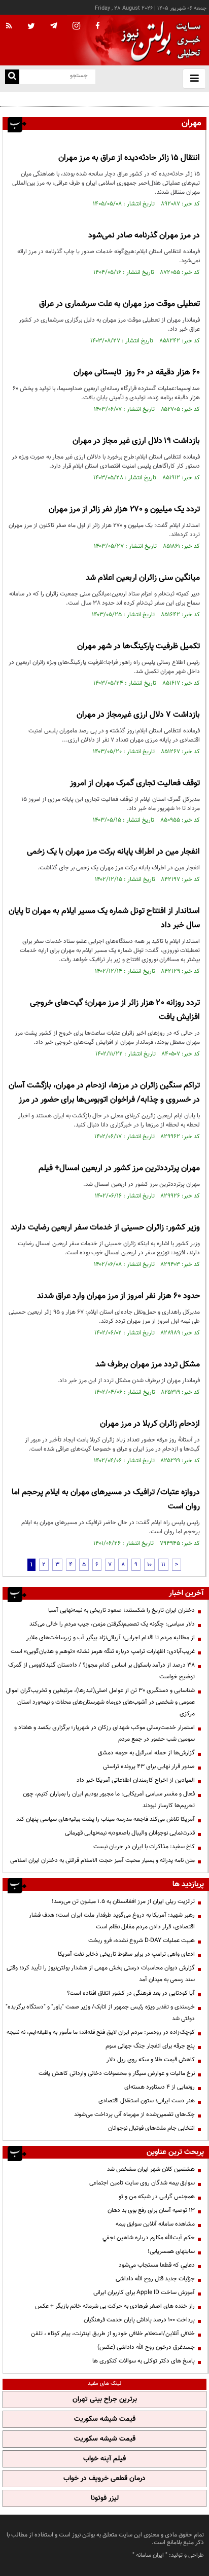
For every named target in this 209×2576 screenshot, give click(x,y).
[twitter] (31, 27)
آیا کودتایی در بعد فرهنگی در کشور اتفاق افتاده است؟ (131, 1993)
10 (149, 1565)
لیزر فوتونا (105, 2498)
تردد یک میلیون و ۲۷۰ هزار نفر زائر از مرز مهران (124, 509)
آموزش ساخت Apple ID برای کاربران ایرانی (144, 2292)
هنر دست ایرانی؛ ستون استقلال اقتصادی (147, 2101)
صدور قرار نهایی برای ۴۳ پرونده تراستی (149, 1767)
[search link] (12, 77)
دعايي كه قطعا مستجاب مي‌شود (157, 2265)
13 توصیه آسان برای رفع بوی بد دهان (151, 2210)
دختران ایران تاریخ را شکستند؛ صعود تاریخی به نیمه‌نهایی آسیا (121, 1610)
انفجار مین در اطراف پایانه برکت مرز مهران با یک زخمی (113, 852)
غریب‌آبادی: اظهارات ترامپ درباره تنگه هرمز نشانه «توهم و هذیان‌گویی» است (103, 1651)
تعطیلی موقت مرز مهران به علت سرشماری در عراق (119, 304)
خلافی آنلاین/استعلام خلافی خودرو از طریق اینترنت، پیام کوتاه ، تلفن (113, 2334)
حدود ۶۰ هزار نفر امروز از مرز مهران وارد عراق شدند (118, 1296)
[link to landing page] (158, 40)
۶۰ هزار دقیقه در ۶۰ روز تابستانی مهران (137, 373)
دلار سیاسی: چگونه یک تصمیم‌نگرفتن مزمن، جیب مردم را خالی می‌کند (112, 1624)
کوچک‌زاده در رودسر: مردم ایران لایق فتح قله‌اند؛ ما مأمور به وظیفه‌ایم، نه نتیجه (101, 2032)
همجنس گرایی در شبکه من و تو (157, 2197)
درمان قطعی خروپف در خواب (104, 2479)
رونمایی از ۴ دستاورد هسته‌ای (160, 2087)
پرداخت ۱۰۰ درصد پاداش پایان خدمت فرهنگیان (139, 2320)
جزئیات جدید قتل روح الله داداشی (155, 2279)
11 (163, 1565)
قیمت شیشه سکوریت (105, 2419)
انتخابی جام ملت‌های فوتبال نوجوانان (151, 2128)
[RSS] (9, 26)
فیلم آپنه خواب (104, 2459)
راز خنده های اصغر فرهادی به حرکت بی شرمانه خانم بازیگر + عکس (115, 2306)
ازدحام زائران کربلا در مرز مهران (150, 1424)
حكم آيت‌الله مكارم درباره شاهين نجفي (149, 2238)
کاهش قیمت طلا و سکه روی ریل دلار (151, 2060)
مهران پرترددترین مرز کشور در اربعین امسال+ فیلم (119, 1168)
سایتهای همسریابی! (171, 2251)
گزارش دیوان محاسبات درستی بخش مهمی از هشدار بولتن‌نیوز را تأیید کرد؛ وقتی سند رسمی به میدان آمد (101, 1974)
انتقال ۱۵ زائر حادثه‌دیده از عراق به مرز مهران (129, 158)
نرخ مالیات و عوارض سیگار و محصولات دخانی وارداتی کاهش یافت (117, 2073)
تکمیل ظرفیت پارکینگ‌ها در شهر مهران (138, 646)
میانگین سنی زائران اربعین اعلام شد (143, 578)
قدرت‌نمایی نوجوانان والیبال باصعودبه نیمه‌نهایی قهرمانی (130, 1833)
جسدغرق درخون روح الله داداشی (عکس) (146, 2347)
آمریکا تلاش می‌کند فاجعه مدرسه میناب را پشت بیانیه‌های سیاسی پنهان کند (106, 1819)
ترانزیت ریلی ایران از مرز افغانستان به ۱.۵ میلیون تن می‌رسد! (123, 1901)
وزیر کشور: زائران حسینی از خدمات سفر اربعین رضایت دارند (105, 1228)
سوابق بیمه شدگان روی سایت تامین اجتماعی (142, 2183)
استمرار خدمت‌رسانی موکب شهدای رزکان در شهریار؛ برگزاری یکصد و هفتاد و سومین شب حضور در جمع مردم (104, 1733)
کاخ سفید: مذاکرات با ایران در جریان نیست (144, 1847)
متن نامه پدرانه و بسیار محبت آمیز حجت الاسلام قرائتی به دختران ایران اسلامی (102, 1860)
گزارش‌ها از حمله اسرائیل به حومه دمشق (146, 1753)
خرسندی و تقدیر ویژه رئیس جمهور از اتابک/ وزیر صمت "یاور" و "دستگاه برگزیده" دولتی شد (100, 2013)
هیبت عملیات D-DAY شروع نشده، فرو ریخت (142, 1940)
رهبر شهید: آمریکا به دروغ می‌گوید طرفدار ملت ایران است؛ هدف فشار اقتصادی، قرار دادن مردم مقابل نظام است (112, 1921)
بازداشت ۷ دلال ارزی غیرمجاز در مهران (138, 715)
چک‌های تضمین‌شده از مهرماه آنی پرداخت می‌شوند (134, 2114)
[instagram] (76, 27)
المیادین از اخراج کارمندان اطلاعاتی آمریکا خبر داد (136, 1780)
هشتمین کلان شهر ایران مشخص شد (151, 2169)
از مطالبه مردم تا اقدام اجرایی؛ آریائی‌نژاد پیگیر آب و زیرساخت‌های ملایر (111, 1638)
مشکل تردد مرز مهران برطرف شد (148, 1365)
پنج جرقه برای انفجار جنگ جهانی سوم (150, 2046)
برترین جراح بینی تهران (105, 2399)
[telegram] (54, 25)
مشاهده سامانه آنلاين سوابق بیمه (155, 2224)
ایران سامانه (150, 2555)
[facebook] (97, 26)
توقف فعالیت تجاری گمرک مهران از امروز (135, 783)
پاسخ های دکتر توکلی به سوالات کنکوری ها (144, 2361)
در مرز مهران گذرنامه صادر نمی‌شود (144, 236)
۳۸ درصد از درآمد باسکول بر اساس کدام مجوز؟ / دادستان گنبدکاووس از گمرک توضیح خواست (101, 1671)
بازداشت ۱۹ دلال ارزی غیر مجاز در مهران (135, 441)
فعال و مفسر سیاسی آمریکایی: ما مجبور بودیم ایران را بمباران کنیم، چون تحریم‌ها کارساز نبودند (109, 1800)
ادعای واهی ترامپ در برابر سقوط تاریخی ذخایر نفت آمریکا (126, 1954)
